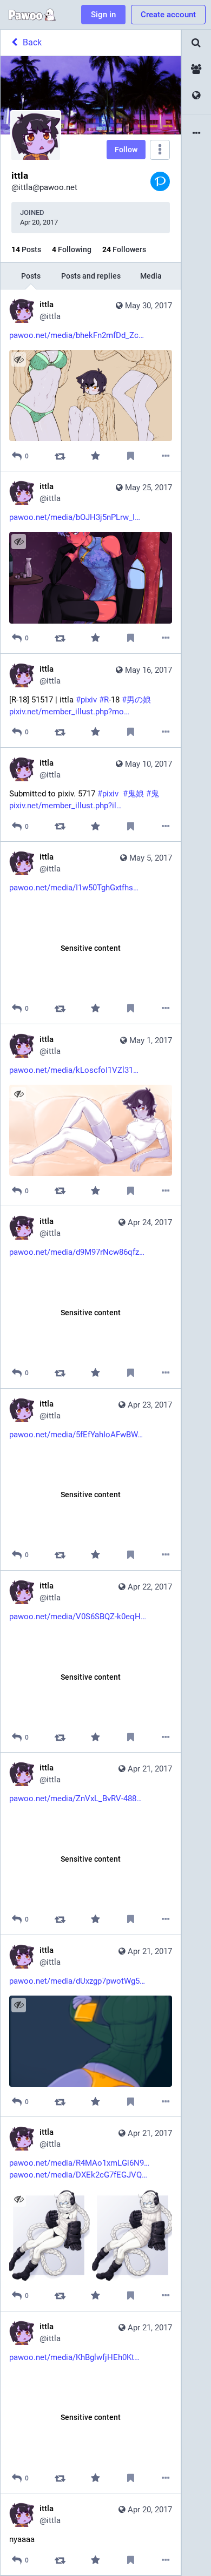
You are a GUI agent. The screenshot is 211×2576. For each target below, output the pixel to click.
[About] (196, 134)
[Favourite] (95, 456)
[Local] (196, 69)
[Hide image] (19, 359)
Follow (126, 150)
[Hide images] (19, 2199)
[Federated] (196, 96)
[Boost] (60, 456)
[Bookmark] (131, 456)
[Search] (196, 43)
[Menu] (160, 150)
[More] (166, 456)
